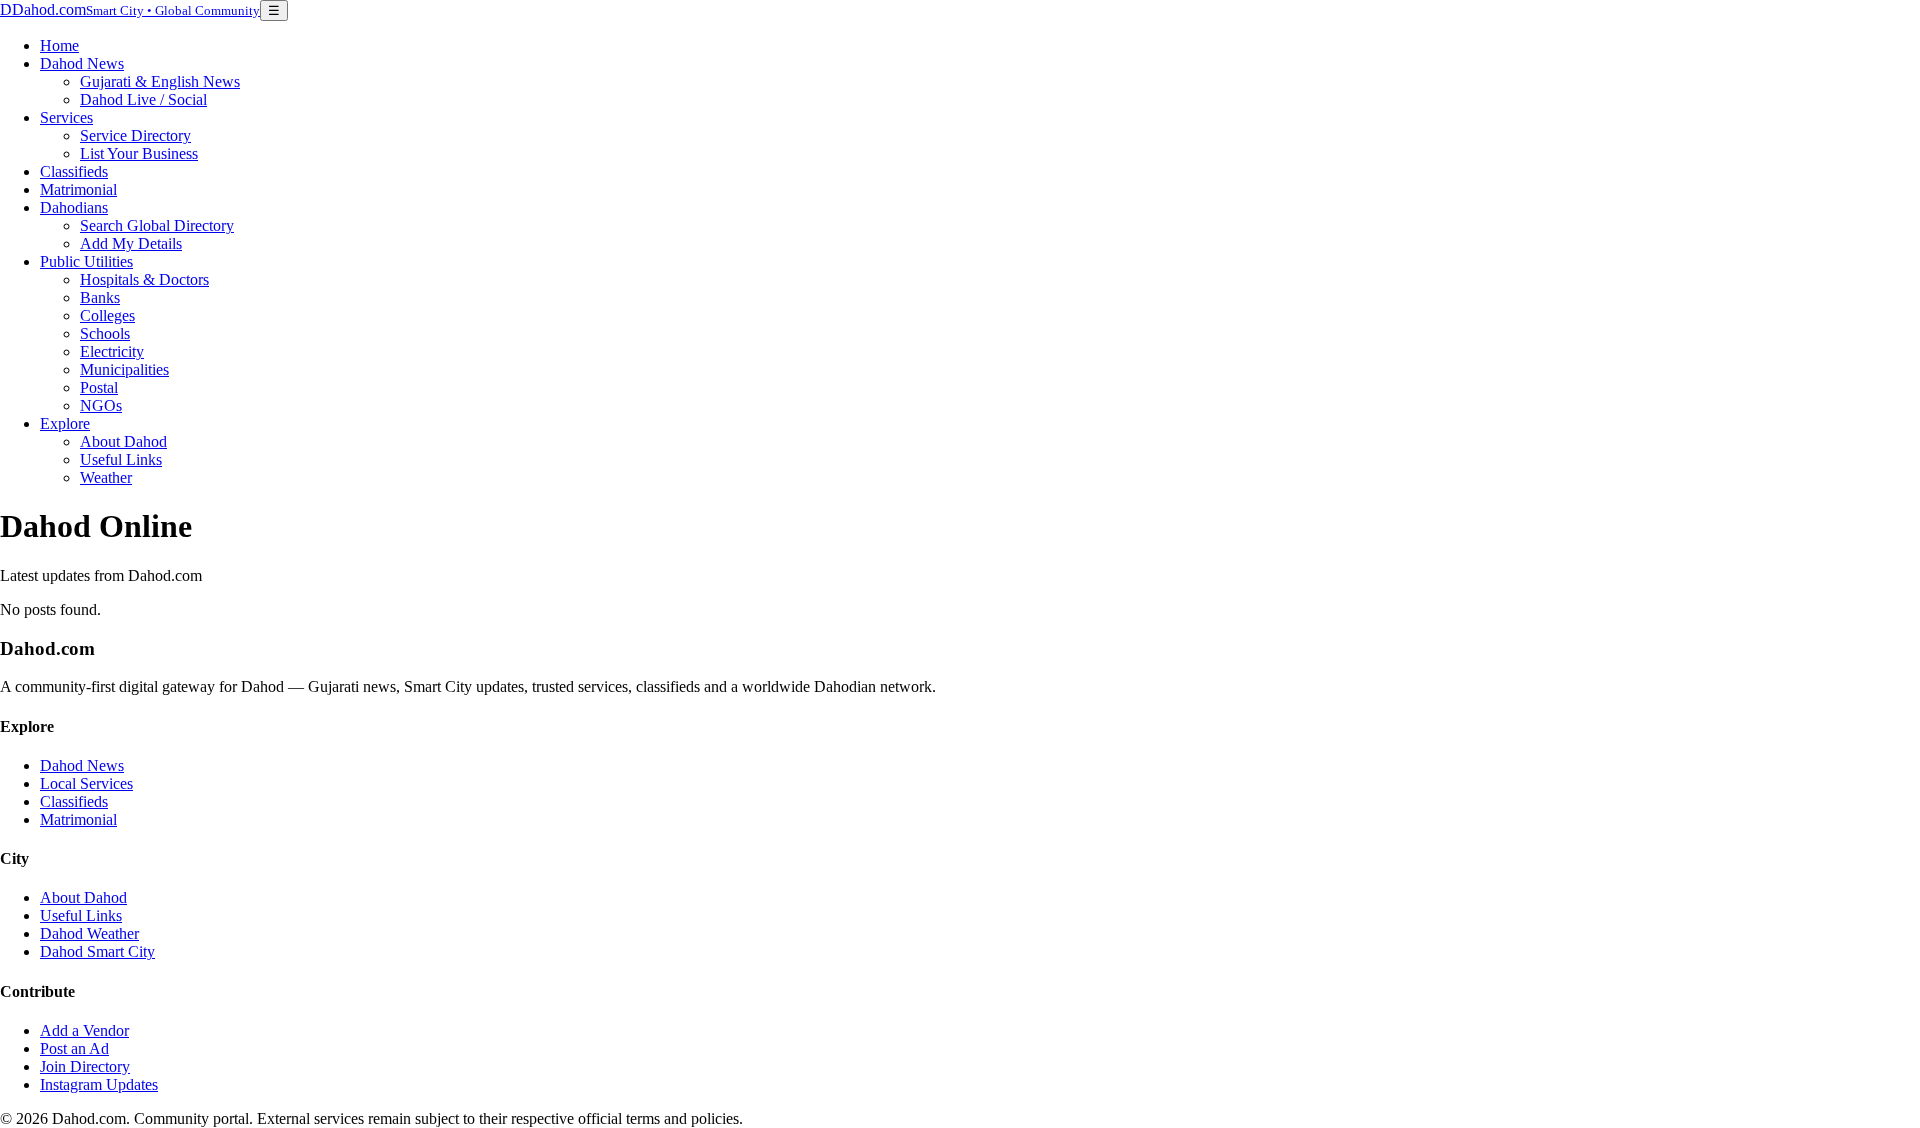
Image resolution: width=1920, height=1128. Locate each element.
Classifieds (74, 171)
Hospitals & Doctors (144, 279)
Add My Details (131, 243)
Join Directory (85, 1066)
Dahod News (82, 63)
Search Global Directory (157, 225)
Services (66, 117)
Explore (65, 423)
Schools (105, 333)
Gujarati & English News (160, 81)
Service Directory (135, 135)
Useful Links (121, 459)
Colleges (107, 315)
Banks (100, 297)
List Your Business (139, 153)
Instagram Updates (99, 1084)
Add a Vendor (84, 1030)
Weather (106, 477)
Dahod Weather (89, 933)
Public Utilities (86, 261)
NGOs (101, 405)
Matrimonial (78, 189)
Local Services (86, 783)
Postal (99, 387)
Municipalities (124, 369)
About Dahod (123, 441)
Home (59, 45)
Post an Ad (74, 1048)
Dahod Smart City (97, 951)
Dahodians (74, 207)
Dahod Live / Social (143, 99)
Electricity (112, 351)
